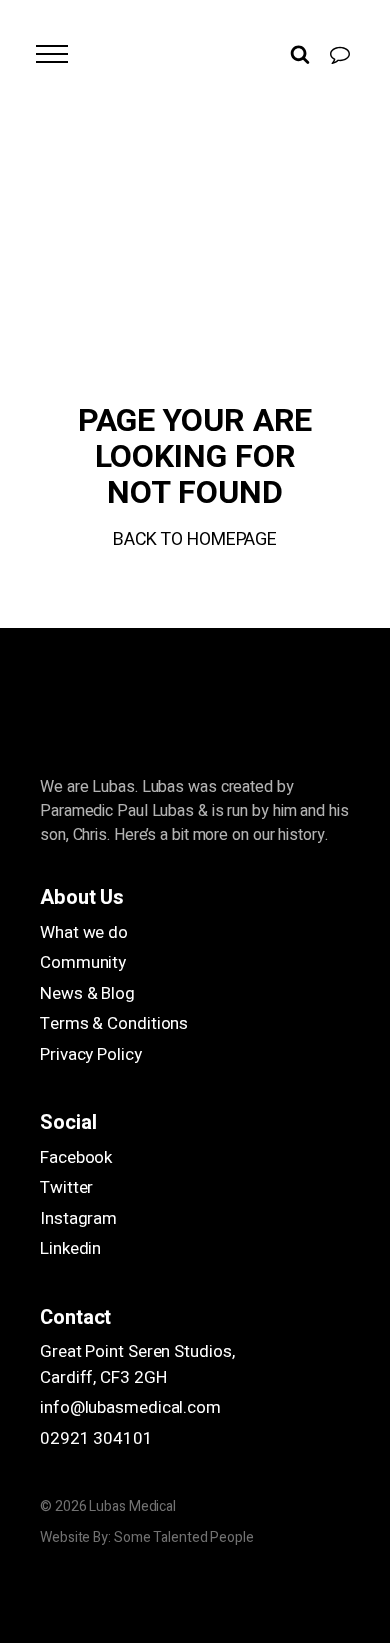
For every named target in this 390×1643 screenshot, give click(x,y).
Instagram (78, 1218)
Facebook (76, 1157)
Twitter (66, 1187)
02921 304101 (96, 1438)
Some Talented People (184, 1537)
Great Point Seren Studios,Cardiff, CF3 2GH (137, 1364)
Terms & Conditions (114, 1023)
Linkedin (70, 1248)
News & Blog (87, 993)
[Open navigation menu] (52, 54)
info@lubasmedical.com (130, 1407)
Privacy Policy (91, 1054)
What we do (84, 932)
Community (83, 962)
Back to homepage (195, 539)
